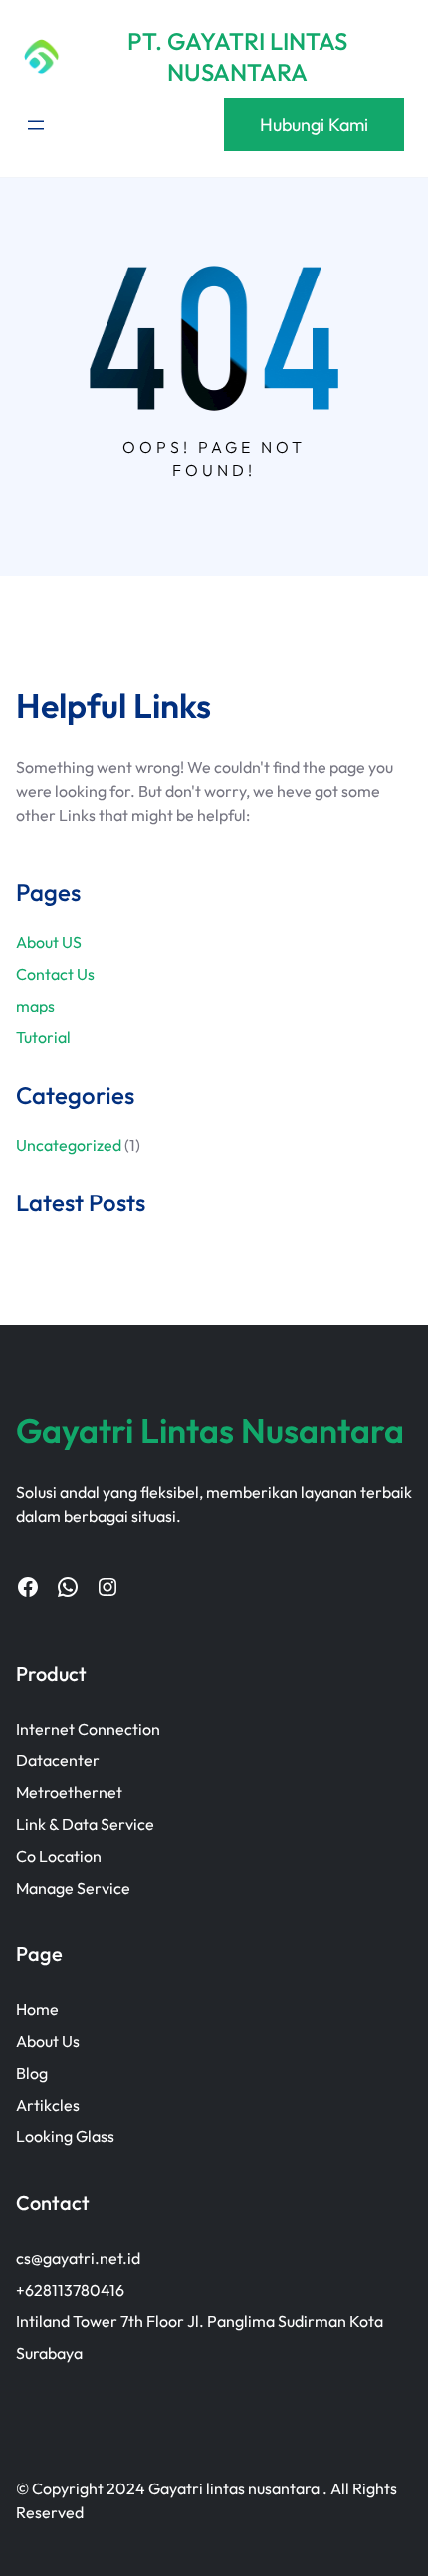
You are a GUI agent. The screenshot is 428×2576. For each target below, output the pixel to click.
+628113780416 (70, 2290)
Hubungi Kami (314, 125)
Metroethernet (69, 1792)
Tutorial (43, 1037)
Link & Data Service (85, 1824)
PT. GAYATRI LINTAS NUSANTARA (237, 56)
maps (35, 1006)
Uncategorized (69, 1145)
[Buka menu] (36, 125)
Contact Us (55, 974)
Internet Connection (88, 1729)
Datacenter (58, 1760)
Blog (32, 2073)
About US (49, 942)
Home (37, 2009)
